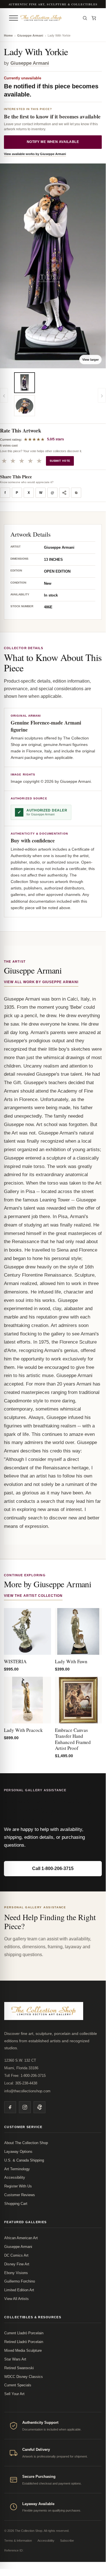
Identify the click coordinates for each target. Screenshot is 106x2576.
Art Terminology (17, 2169)
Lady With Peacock (23, 1730)
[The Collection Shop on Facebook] (10, 2107)
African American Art (21, 2238)
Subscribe (67, 2541)
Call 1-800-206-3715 (53, 1868)
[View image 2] (25, 406)
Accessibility (15, 2177)
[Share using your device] (64, 493)
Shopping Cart (16, 2204)
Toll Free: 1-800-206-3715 (25, 2076)
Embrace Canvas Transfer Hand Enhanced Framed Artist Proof (73, 1739)
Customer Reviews (20, 2195)
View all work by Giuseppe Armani (41, 982)
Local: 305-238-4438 (21, 2083)
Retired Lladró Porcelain (24, 2342)
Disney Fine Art (17, 2264)
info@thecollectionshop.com (27, 2091)
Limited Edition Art (19, 2290)
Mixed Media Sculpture (23, 2350)
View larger (90, 360)
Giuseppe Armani (30, 35)
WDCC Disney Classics (24, 2377)
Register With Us (18, 2186)
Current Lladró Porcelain (24, 2333)
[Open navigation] (14, 18)
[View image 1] (25, 383)
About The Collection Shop (26, 2143)
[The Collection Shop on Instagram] (25, 2107)
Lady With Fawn (71, 1661)
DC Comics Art (16, 2255)
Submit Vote (60, 461)
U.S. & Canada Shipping (24, 2160)
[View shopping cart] (94, 18)
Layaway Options (18, 2152)
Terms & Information (18, 2541)
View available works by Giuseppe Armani (35, 154)
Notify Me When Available (53, 142)
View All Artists (16, 2299)
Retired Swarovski (19, 2368)
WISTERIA (15, 1661)
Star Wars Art (15, 2359)
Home (8, 35)
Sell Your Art (14, 2394)
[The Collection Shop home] (49, 18)
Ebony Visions (16, 2273)
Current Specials (18, 2385)
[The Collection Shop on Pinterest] (39, 2107)
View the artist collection (33, 1596)
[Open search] (85, 18)
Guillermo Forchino (20, 2281)
